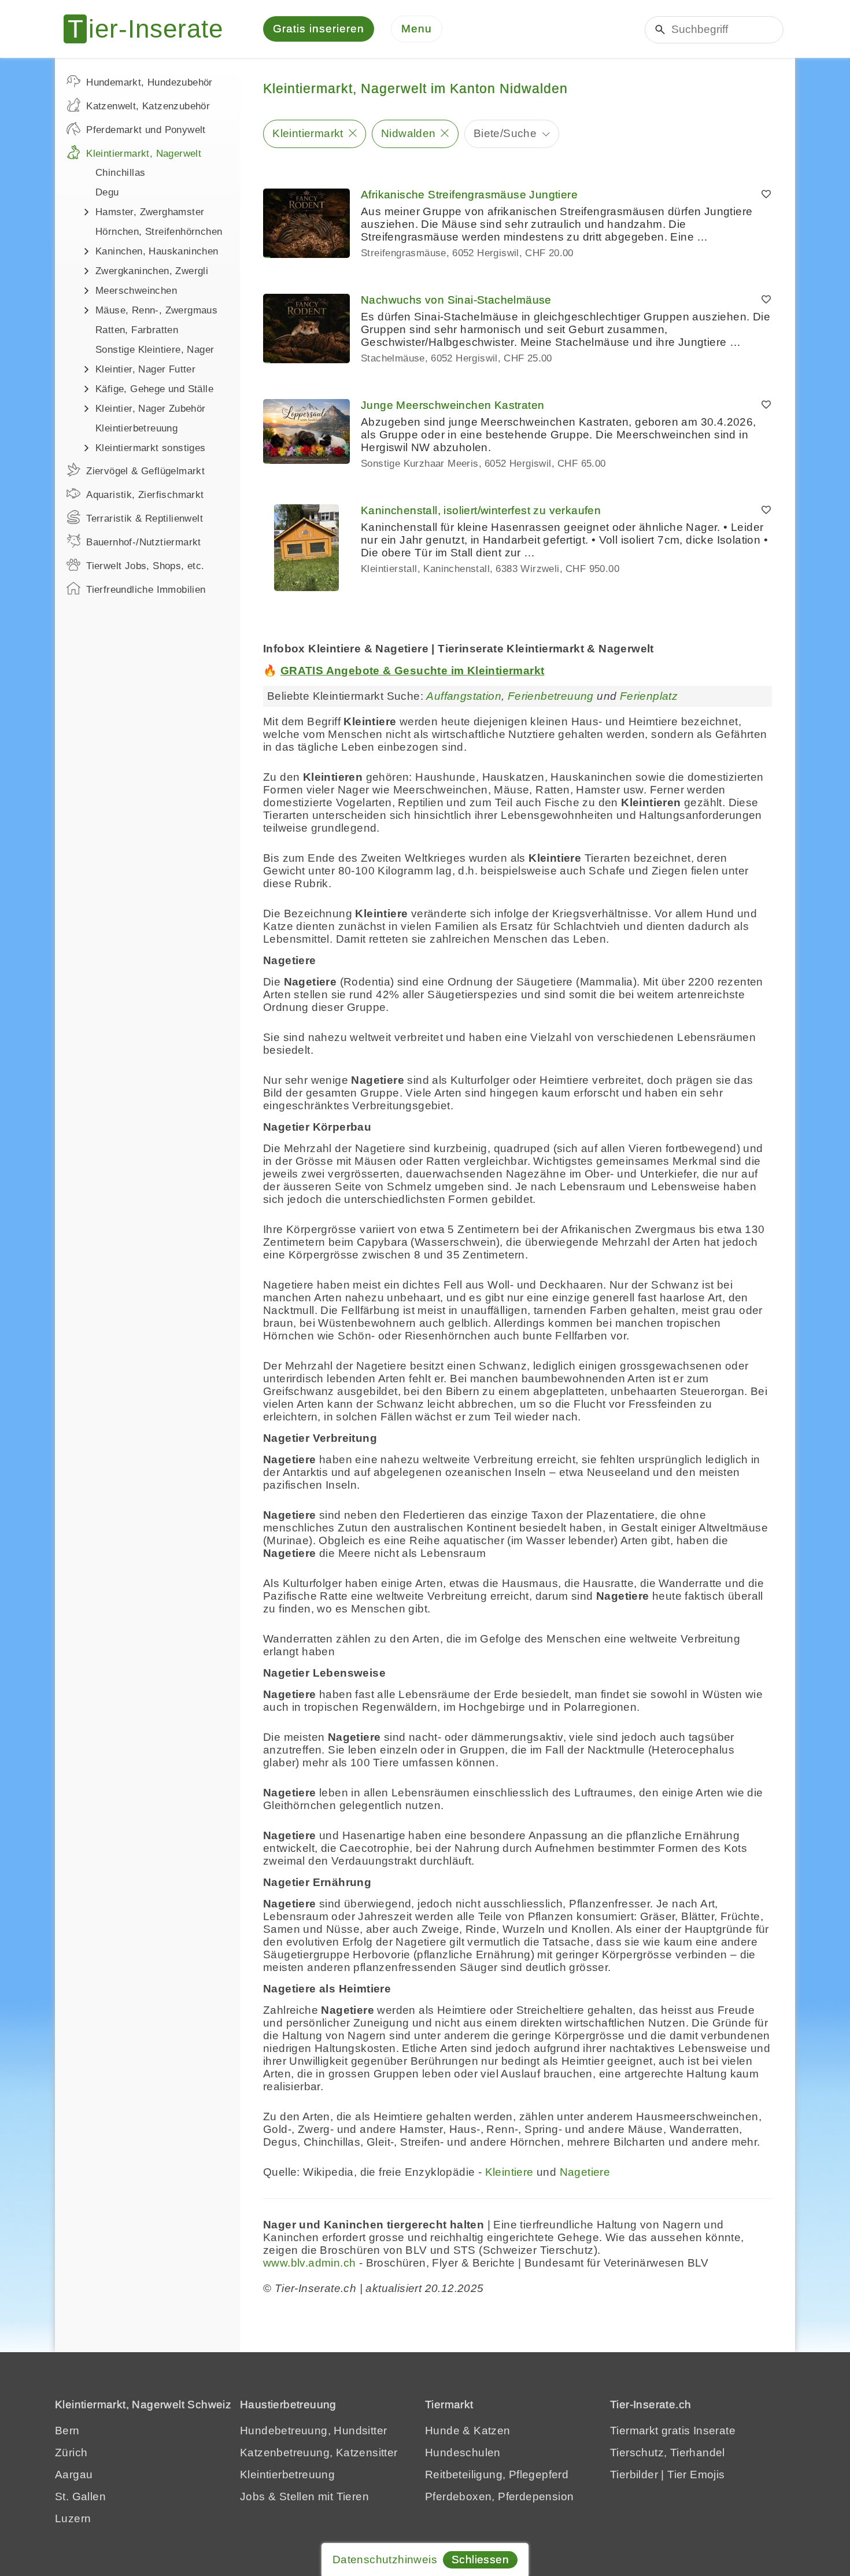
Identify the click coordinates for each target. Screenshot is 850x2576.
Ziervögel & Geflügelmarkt (145, 471)
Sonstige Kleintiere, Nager (155, 350)
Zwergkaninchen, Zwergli (152, 271)
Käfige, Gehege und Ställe (154, 389)
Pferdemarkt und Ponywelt (146, 130)
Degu (107, 192)
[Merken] (766, 195)
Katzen (492, 2431)
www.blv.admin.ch (309, 2263)
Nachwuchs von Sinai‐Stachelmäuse (456, 300)
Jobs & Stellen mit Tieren (304, 2496)
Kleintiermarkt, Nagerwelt (144, 154)
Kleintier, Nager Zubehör (151, 409)
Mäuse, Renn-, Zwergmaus (156, 310)
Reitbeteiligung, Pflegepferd (497, 2474)
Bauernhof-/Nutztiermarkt (144, 542)
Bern (67, 2431)
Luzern (73, 2518)
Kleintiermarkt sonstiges (151, 448)
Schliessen (480, 2560)
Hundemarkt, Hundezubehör (149, 82)
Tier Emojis (696, 2474)
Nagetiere (585, 2172)
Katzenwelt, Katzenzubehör (148, 106)
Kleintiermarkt (308, 133)
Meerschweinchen (136, 291)
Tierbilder (634, 2474)
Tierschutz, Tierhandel (668, 2453)
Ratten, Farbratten (137, 330)
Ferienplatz (649, 696)
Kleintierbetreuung (136, 428)
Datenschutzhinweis (385, 2560)
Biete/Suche (505, 133)
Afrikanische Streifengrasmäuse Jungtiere (469, 195)
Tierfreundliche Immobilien (146, 590)
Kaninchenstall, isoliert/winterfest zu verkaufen (481, 510)
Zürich (71, 2453)
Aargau (74, 2474)
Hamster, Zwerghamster (150, 212)
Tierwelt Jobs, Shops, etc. (145, 566)
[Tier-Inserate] (150, 29)
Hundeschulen (463, 2453)
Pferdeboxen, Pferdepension (499, 2496)
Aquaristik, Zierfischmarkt (145, 495)
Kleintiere (509, 2172)
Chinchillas (120, 173)
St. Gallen (80, 2496)
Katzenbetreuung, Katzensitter (319, 2453)
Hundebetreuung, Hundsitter (313, 2431)
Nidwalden (409, 133)
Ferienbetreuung (551, 696)
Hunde (442, 2431)
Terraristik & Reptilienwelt (145, 518)
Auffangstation (464, 696)
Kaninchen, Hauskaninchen (157, 251)
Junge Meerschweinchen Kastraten (452, 405)
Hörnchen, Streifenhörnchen (159, 232)
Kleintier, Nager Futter (145, 369)
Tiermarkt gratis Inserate (673, 2431)
